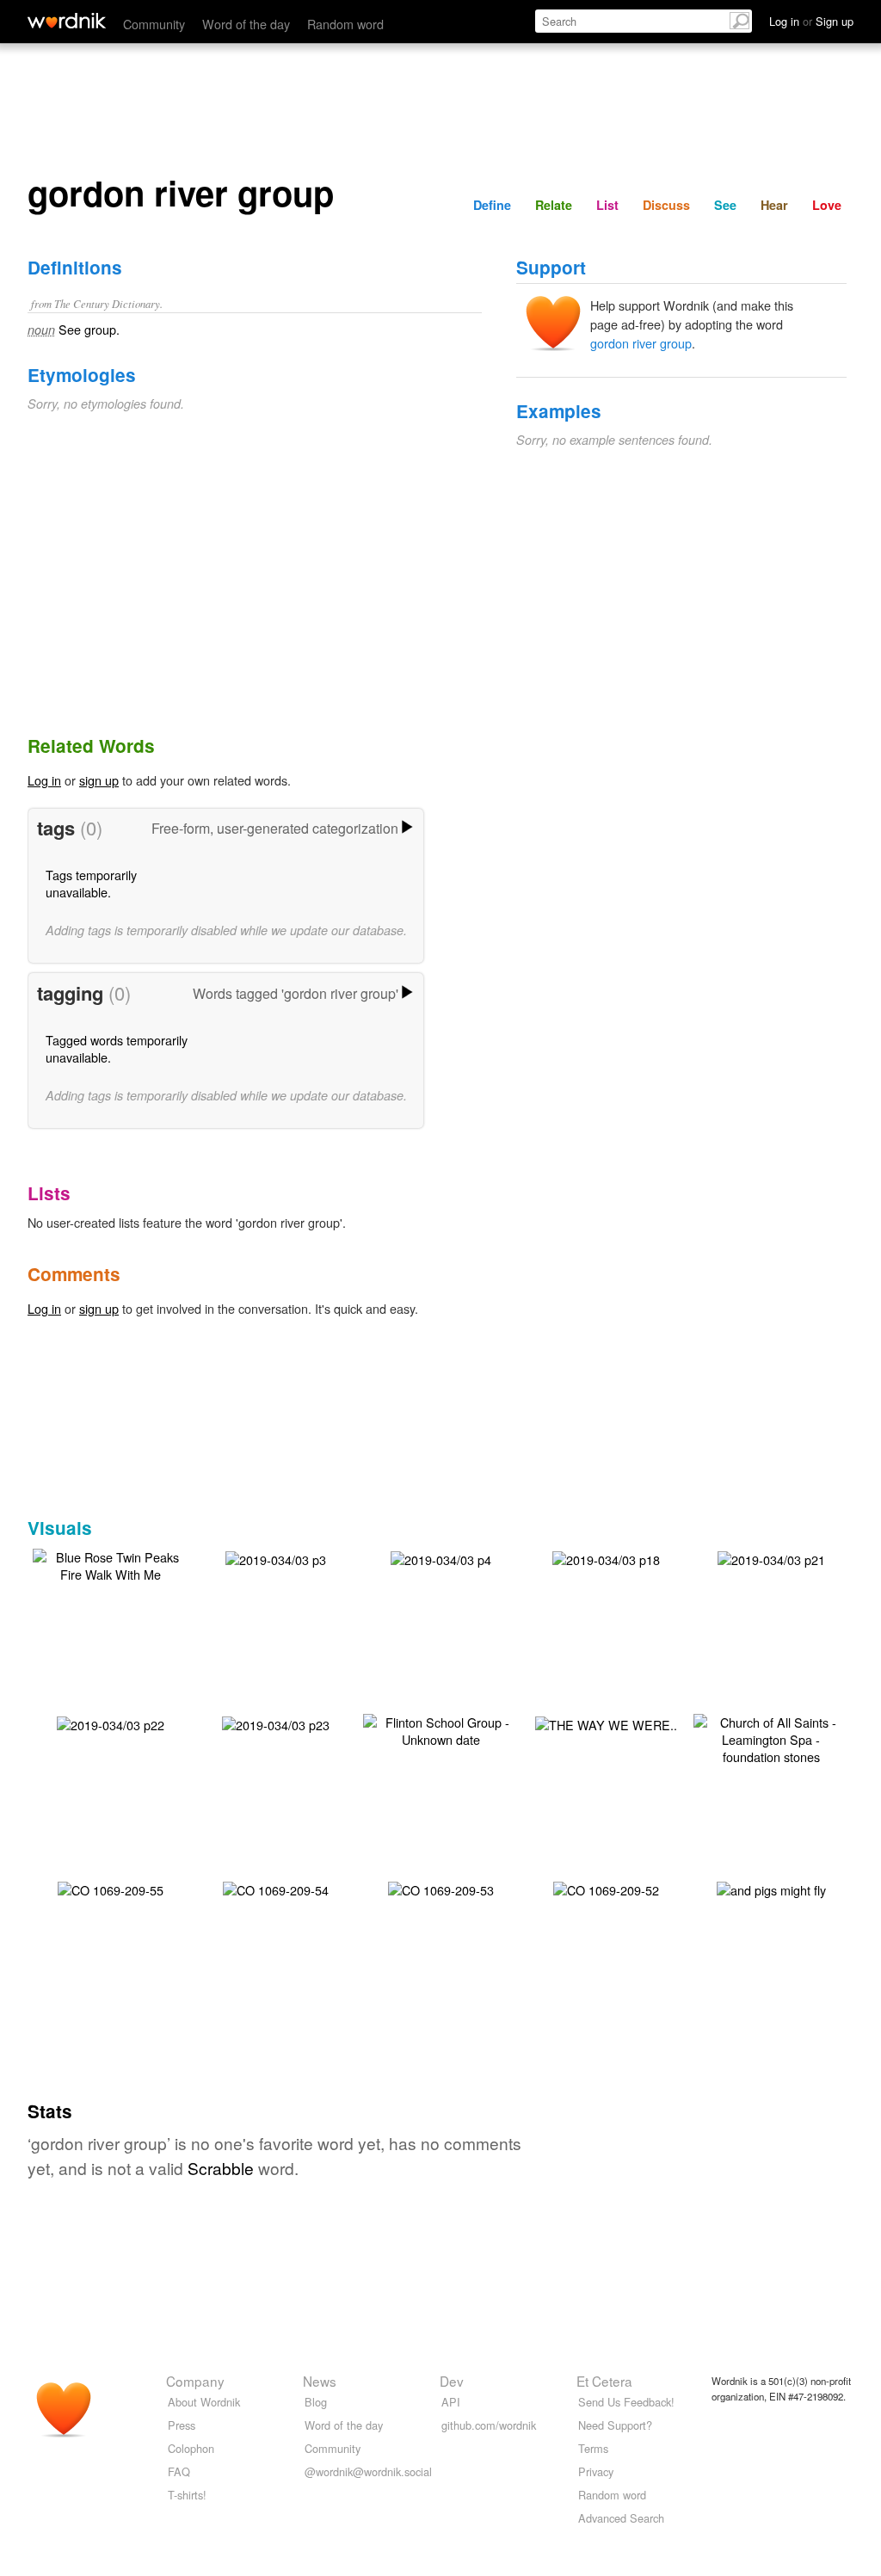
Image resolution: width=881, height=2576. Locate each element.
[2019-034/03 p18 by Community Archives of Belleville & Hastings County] (606, 1558)
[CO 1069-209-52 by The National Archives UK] (606, 1888)
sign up (99, 780)
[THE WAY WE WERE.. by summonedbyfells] (606, 1723)
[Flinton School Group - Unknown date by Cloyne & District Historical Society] (440, 1729)
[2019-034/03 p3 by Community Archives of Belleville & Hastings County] (276, 1558)
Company (195, 2381)
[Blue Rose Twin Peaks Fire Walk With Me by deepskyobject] (110, 1564)
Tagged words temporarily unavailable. (117, 1048)
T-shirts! (187, 2495)
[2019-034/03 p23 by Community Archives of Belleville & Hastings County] (276, 1723)
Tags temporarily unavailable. (91, 883)
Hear (774, 205)
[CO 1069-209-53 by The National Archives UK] (441, 1888)
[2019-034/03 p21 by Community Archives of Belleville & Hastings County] (771, 1558)
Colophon (191, 2448)
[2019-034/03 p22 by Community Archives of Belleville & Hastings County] (111, 1723)
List (607, 205)
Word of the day (246, 24)
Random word (345, 24)
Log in (44, 780)
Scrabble (221, 2168)
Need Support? (615, 2425)
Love (827, 205)
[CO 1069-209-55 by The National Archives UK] (111, 1888)
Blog (316, 2402)
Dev (452, 2381)
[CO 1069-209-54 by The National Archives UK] (276, 1888)
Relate (554, 205)
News (320, 2381)
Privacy (596, 2471)
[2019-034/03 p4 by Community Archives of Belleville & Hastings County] (441, 1558)
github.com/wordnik (489, 2425)
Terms (593, 2448)
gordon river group (641, 343)
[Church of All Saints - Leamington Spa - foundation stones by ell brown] (771, 1738)
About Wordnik (204, 2402)
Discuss (666, 205)
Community (154, 24)
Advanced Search (621, 2518)
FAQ (179, 2471)
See (725, 205)
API (451, 2402)
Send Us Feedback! (626, 2402)
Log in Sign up (811, 21)
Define (492, 205)
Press (182, 2425)
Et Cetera (604, 2381)
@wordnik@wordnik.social (368, 2471)
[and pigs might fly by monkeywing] (771, 1888)
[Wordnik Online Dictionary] (67, 21)
